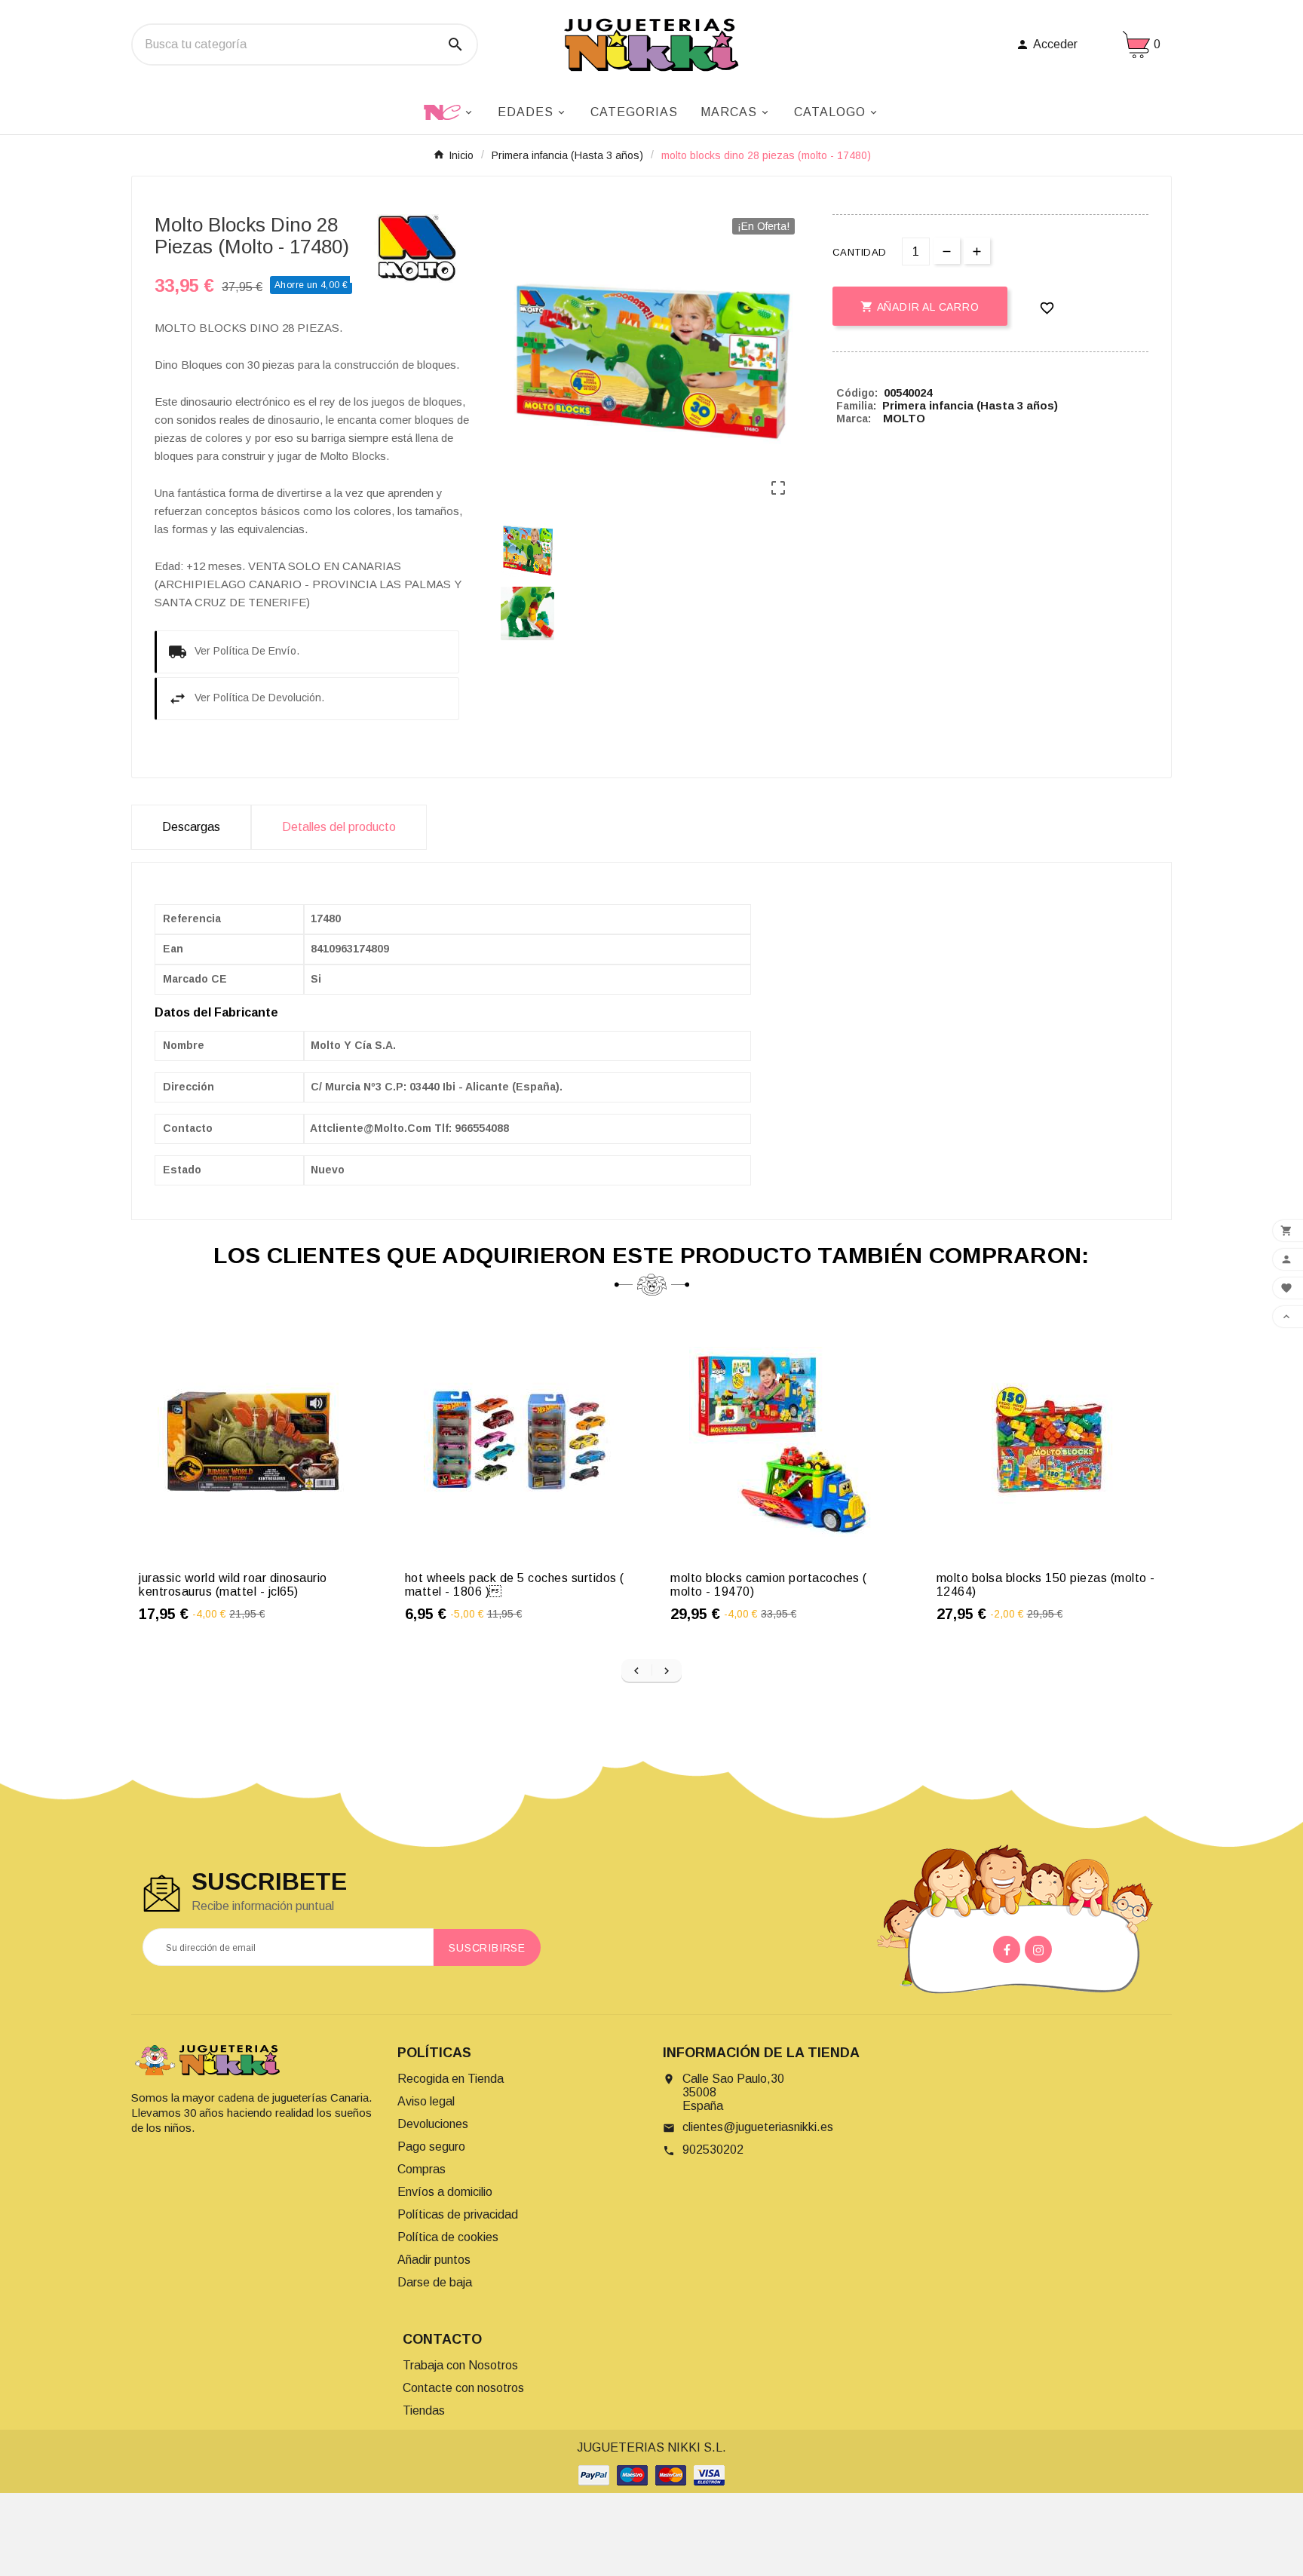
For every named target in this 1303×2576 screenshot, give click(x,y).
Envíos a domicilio (445, 2192)
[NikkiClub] (449, 111)
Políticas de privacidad (458, 2214)
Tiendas (424, 2410)
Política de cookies (448, 2237)
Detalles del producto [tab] (339, 827)
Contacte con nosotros (463, 2388)
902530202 (713, 2150)
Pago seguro (431, 2147)
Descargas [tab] (191, 827)
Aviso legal (426, 2101)
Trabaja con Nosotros (460, 2365)
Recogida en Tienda (451, 2079)
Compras (422, 2169)
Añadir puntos (434, 2260)
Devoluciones (433, 2124)
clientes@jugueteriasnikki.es (758, 2127)
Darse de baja (435, 2282)
